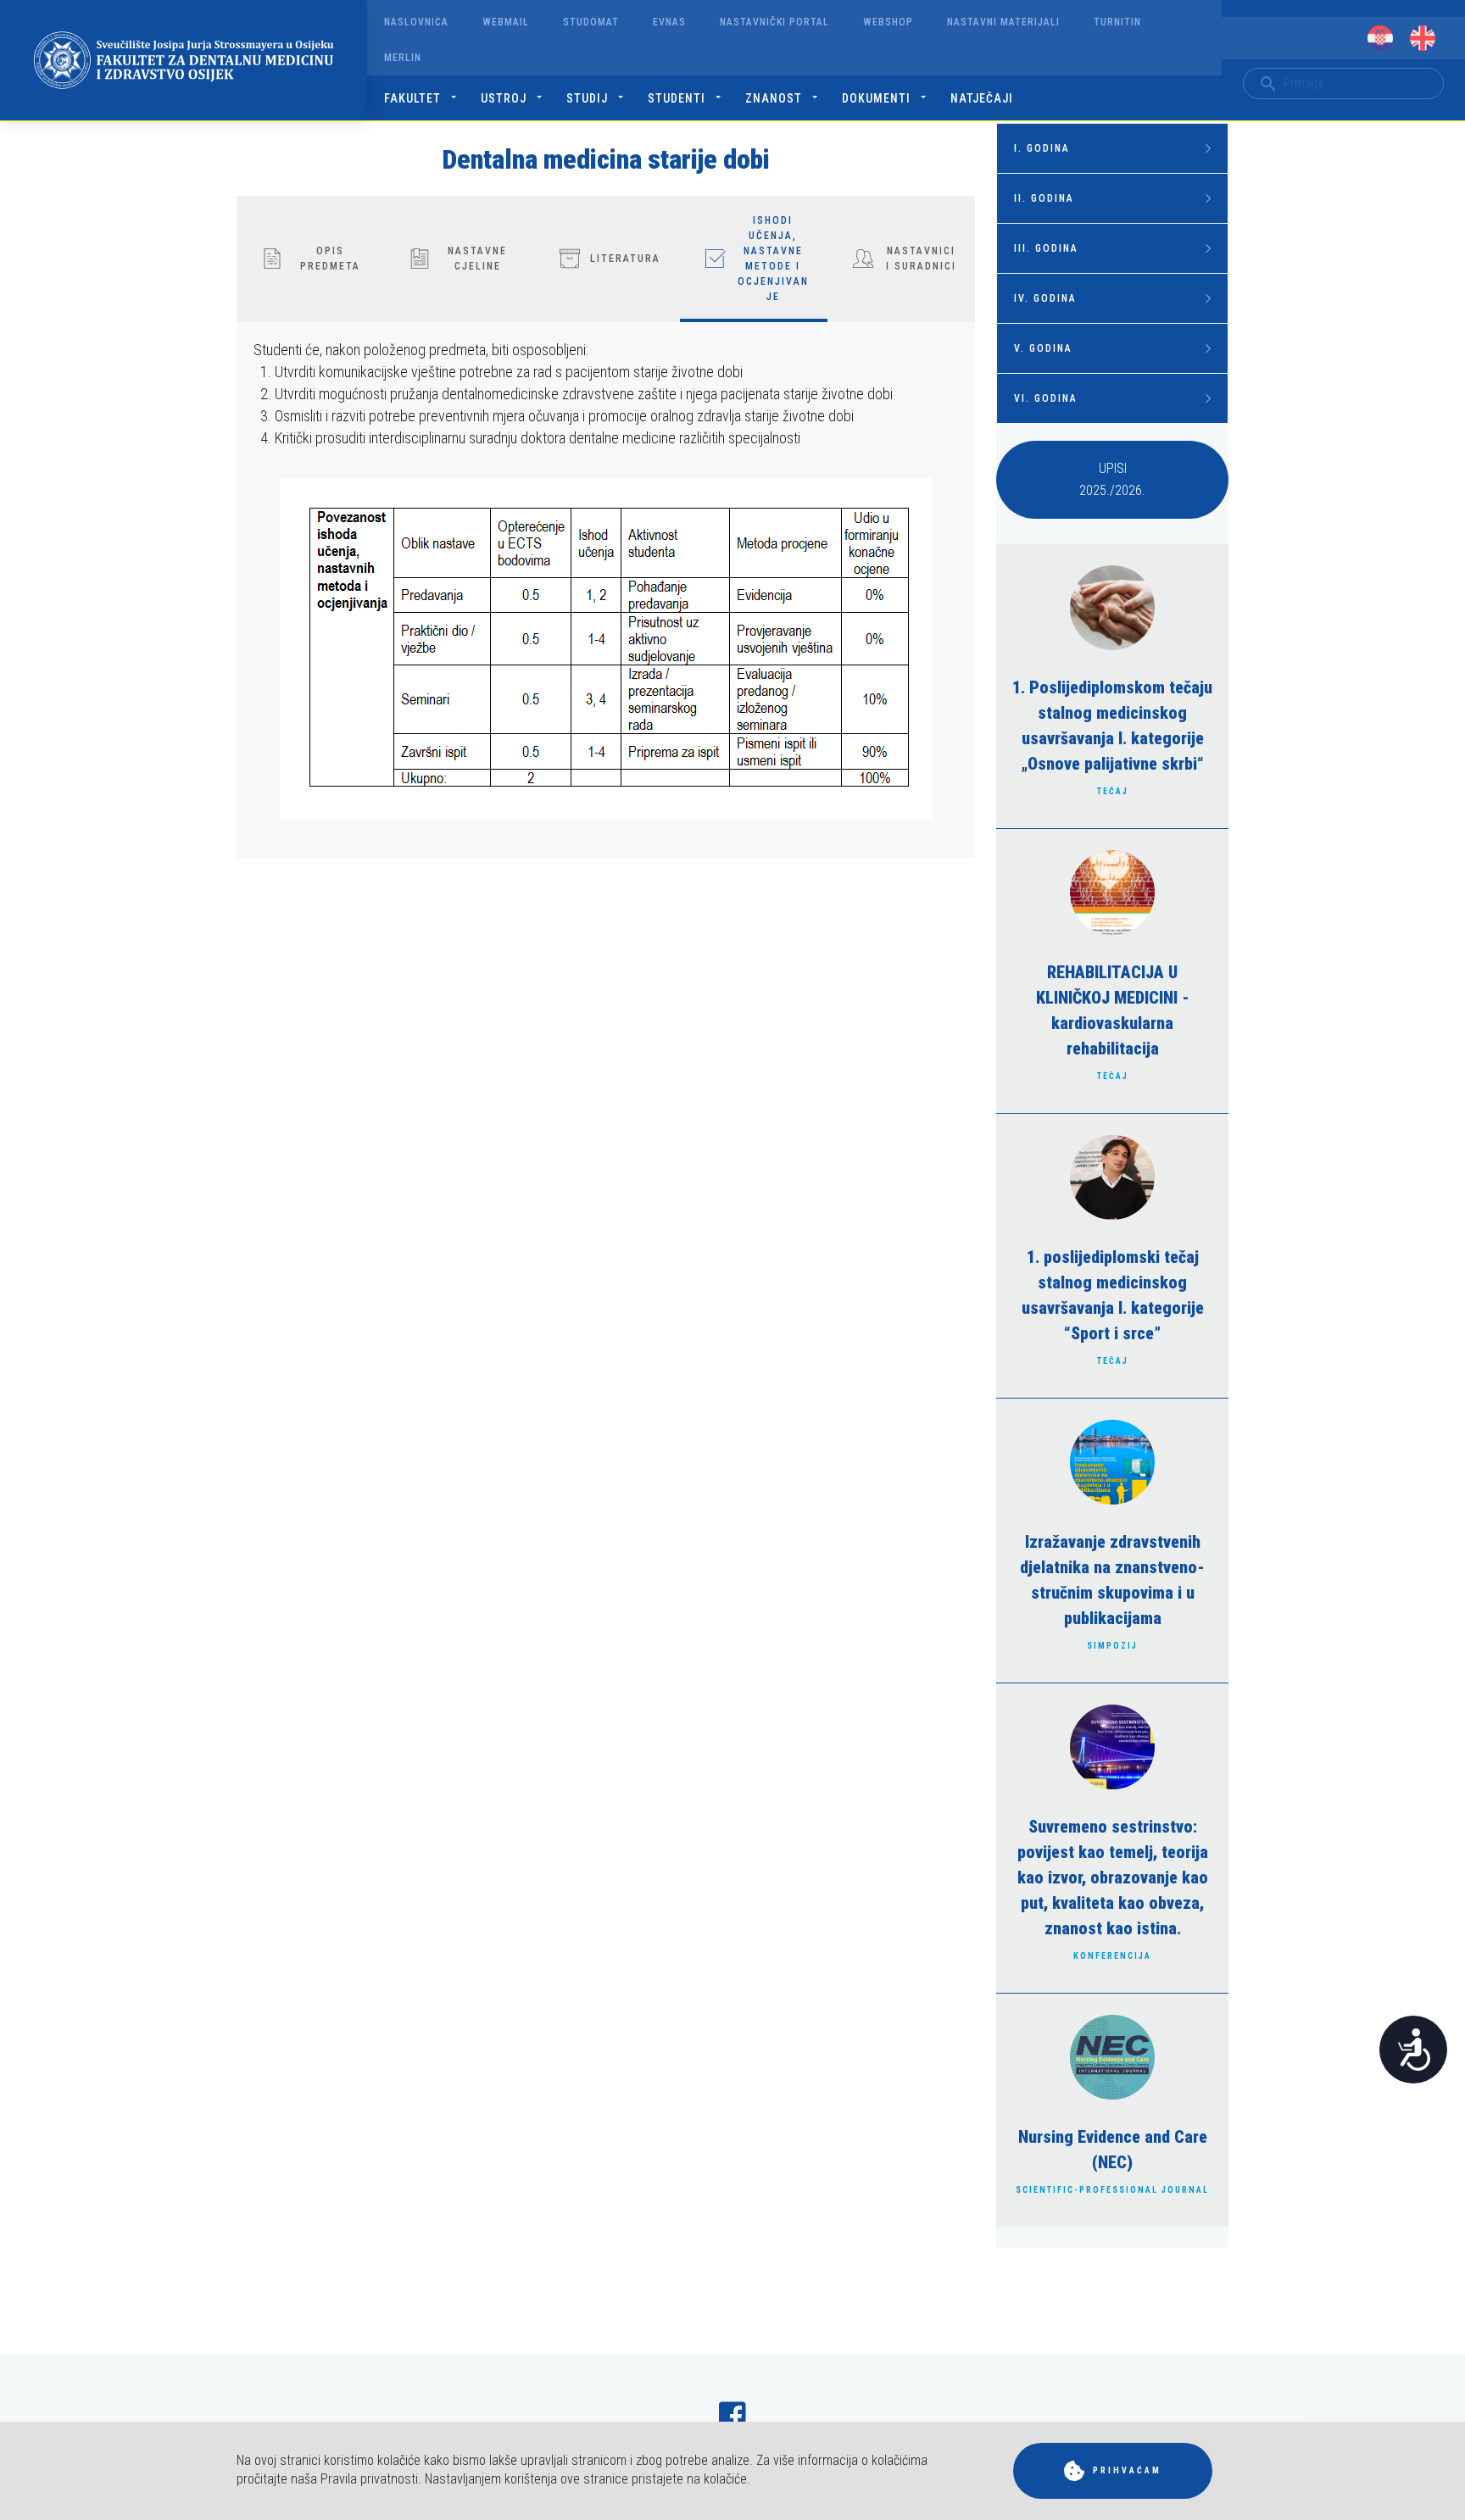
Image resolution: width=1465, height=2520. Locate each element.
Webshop (888, 22)
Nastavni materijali (1003, 22)
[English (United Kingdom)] (1423, 38)
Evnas (669, 22)
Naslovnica (416, 22)
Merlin (403, 58)
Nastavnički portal (774, 22)
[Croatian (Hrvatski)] (1380, 38)
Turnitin (1117, 22)
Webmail (506, 22)
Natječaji (982, 98)
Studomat (591, 22)
